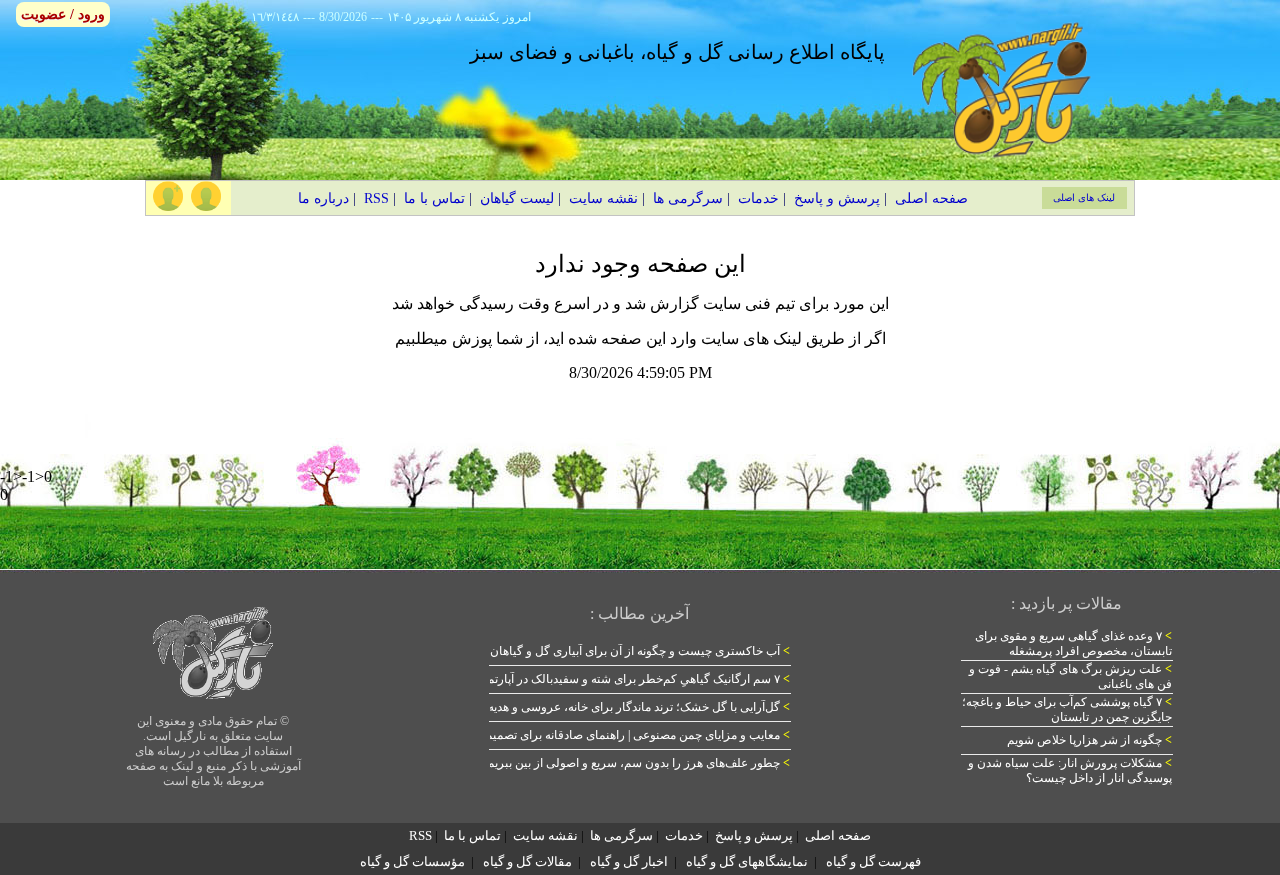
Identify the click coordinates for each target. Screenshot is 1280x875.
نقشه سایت (603, 198)
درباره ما (323, 198)
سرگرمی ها (688, 198)
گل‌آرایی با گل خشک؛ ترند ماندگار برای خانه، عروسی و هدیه (639, 707)
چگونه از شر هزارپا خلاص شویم (1089, 740)
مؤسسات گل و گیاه (412, 861)
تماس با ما (434, 198)
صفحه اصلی (931, 198)
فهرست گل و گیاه (873, 861)
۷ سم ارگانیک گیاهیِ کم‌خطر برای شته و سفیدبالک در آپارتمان (632, 679)
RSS (376, 198)
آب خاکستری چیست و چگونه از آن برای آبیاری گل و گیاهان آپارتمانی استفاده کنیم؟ (581, 651)
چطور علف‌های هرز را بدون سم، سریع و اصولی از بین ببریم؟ (635, 763)
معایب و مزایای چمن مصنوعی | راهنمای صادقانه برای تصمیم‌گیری (624, 735)
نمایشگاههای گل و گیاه (747, 861)
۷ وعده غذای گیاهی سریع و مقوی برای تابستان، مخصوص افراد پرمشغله (1073, 643)
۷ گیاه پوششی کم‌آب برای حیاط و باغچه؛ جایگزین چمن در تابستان (1067, 709)
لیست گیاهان (517, 198)
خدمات (758, 198)
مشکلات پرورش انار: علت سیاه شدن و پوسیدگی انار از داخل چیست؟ (1070, 770)
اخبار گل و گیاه (629, 861)
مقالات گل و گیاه (527, 861)
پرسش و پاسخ (837, 198)
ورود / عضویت (63, 14)
